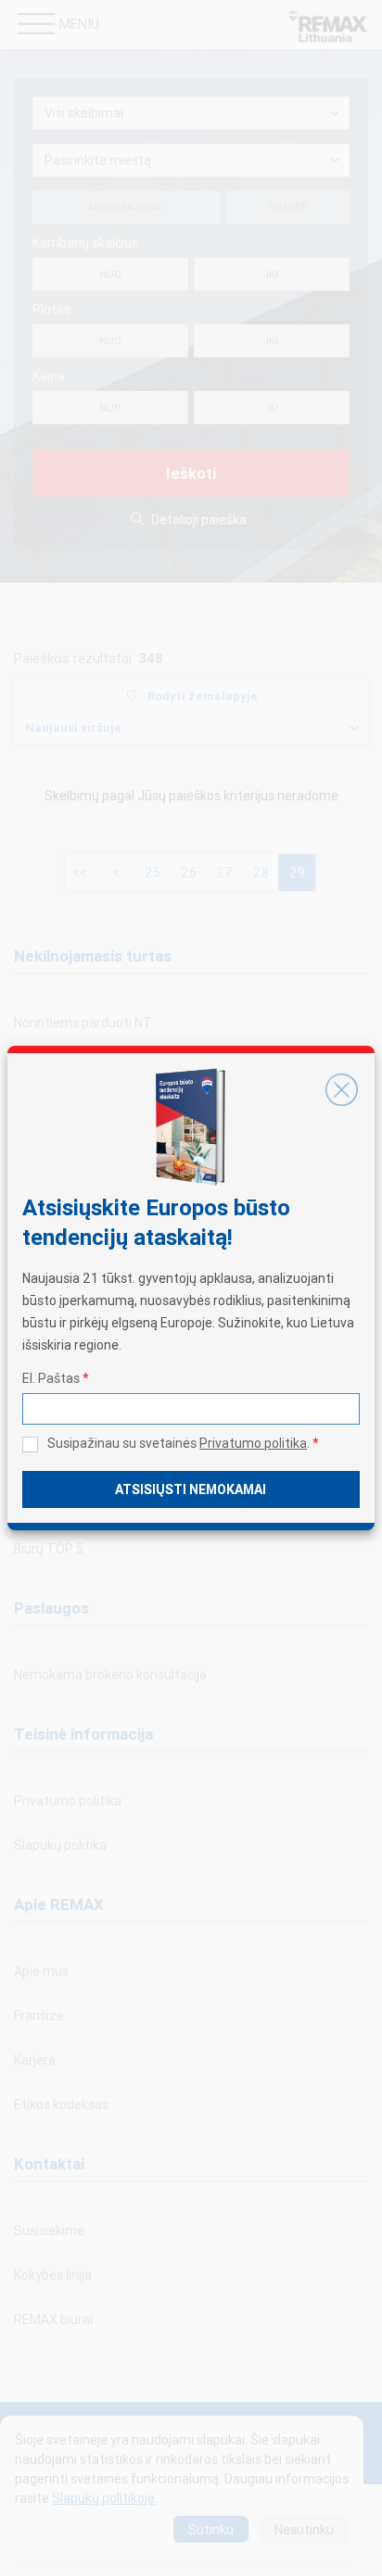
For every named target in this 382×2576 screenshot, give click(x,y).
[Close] (342, 1090)
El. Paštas (56, 1378)
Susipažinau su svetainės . (183, 1443)
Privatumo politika (253, 1443)
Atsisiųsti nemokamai (191, 1489)
